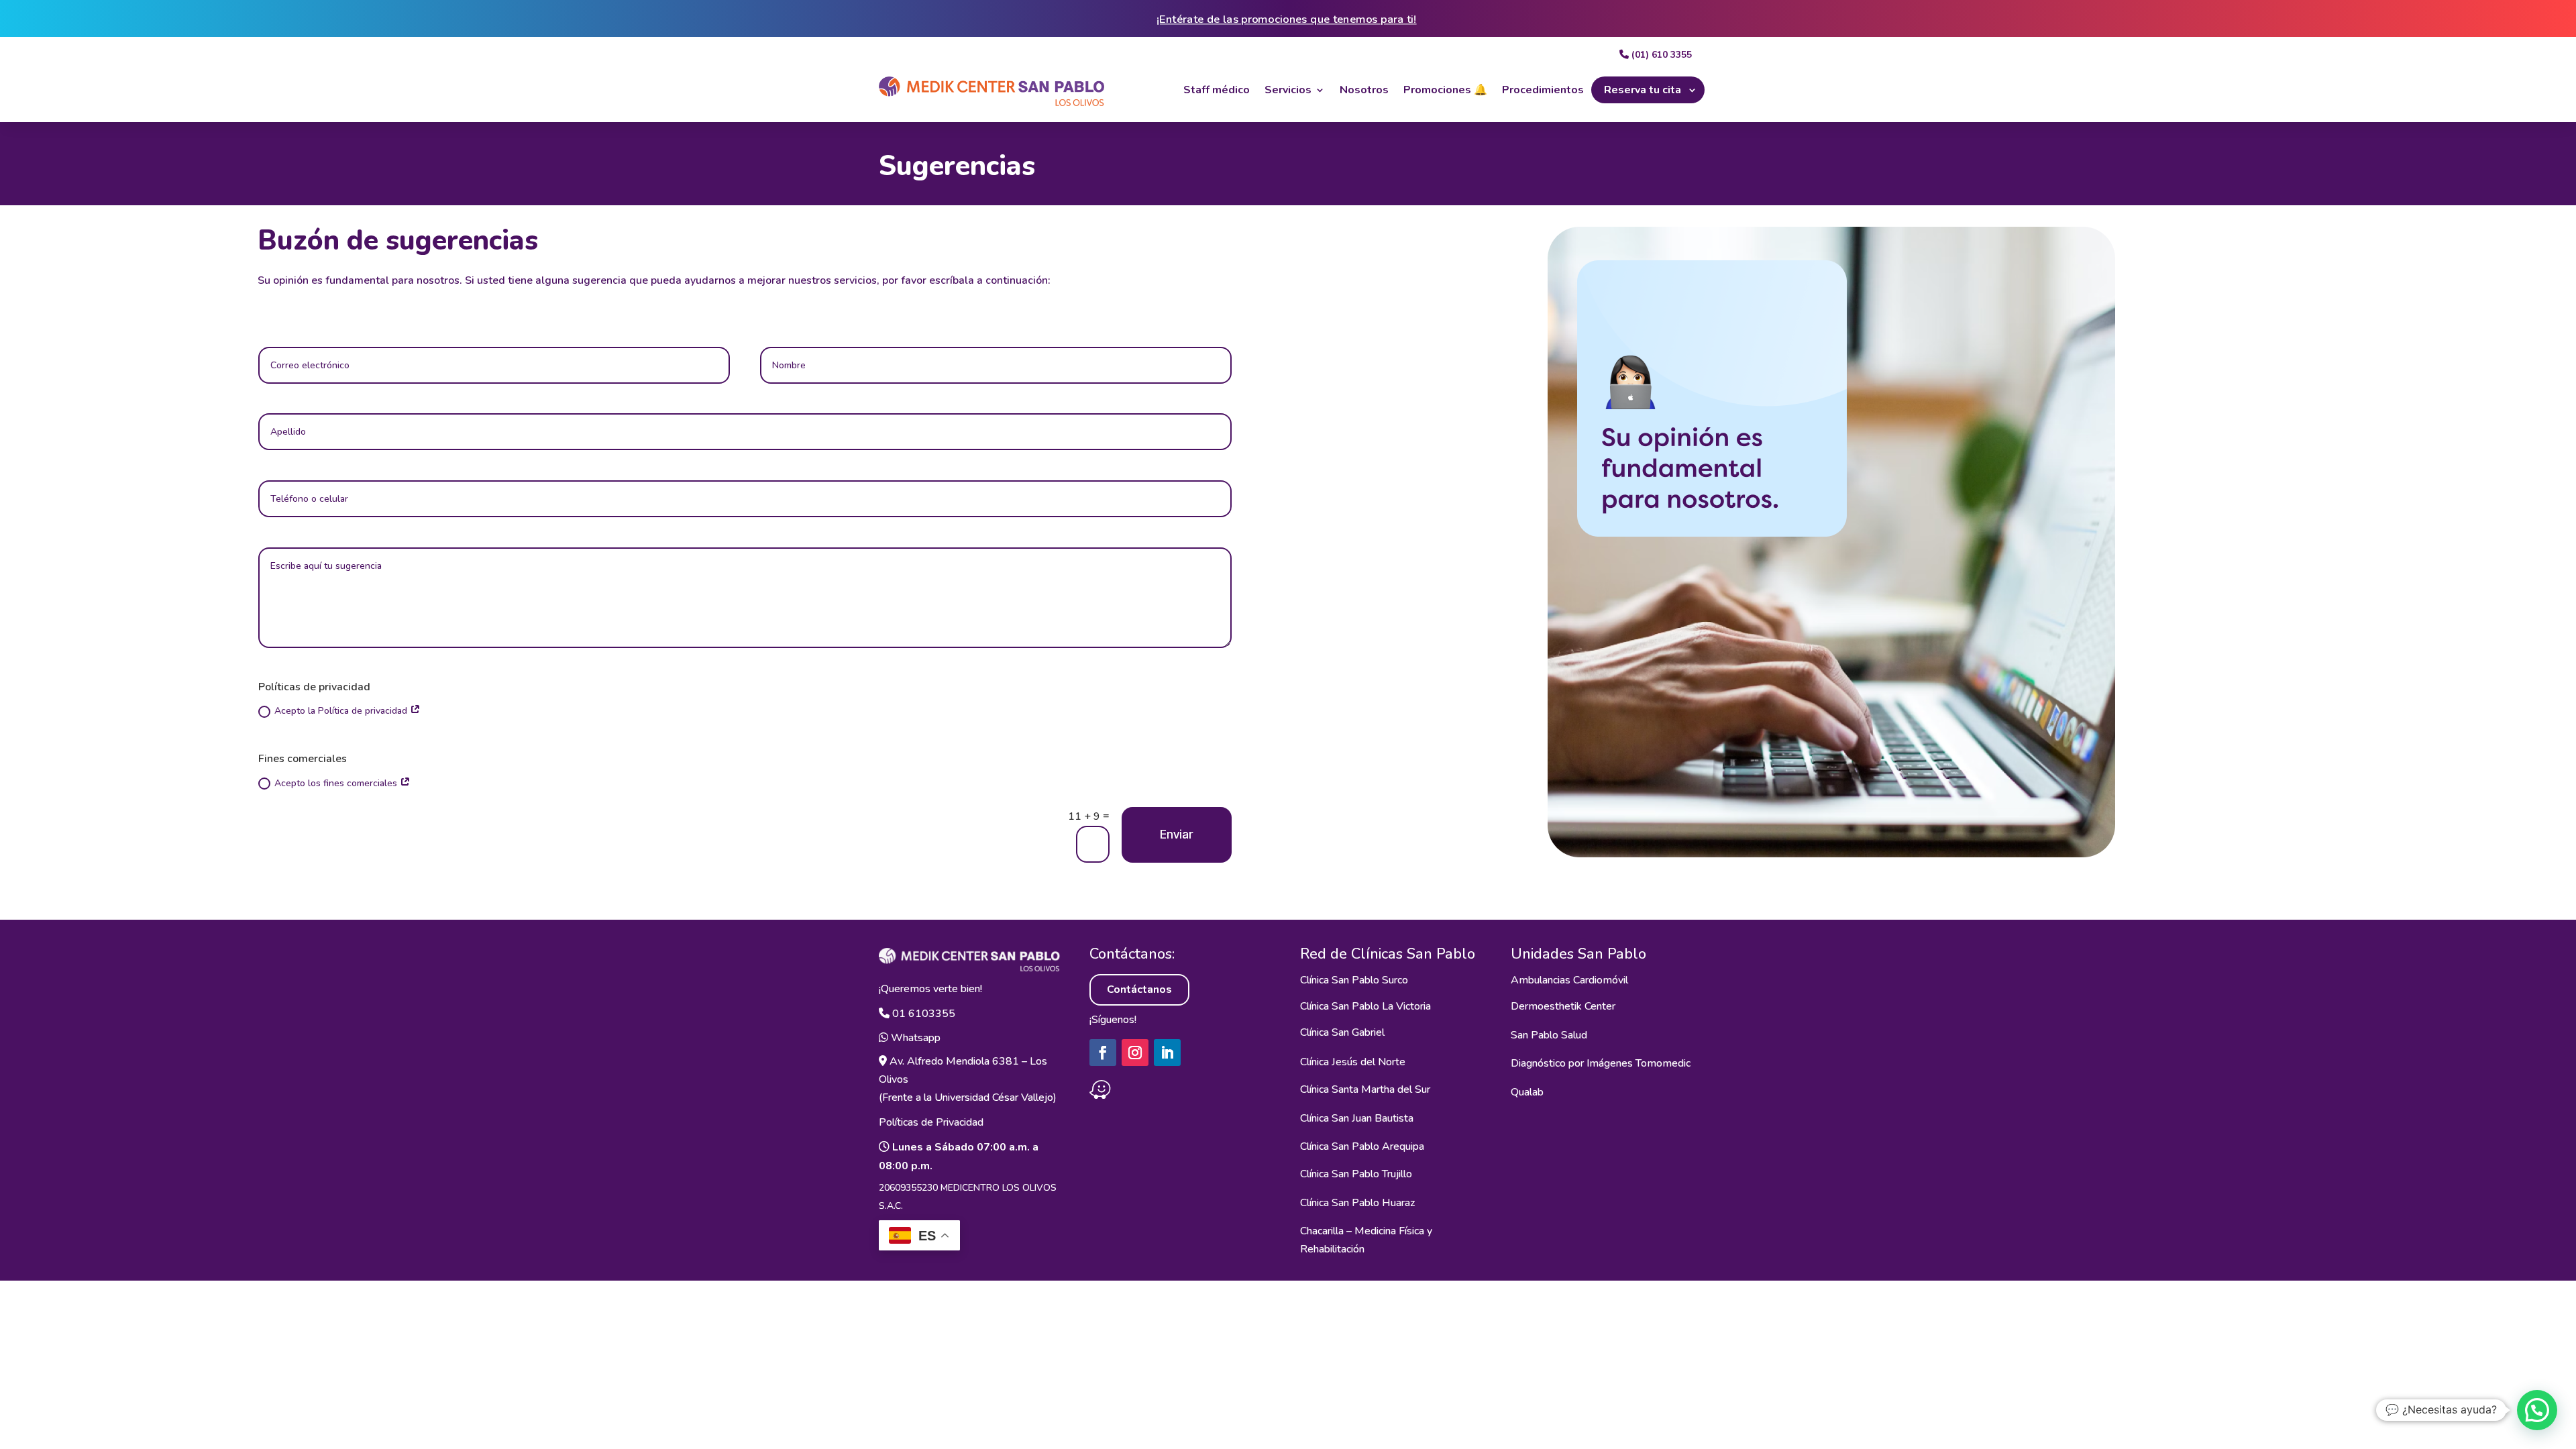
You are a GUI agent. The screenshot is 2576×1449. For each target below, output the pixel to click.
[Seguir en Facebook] (1103, 1053)
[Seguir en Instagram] (1135, 1053)
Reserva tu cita (1643, 90)
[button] (2537, 1410)
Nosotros (1364, 90)
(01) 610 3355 (1660, 55)
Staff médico (1217, 90)
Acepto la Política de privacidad (342, 711)
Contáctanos (1139, 989)
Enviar (1176, 834)
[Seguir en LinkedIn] (1167, 1053)
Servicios (1288, 90)
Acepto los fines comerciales (337, 783)
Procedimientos (1543, 90)
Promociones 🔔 (1445, 90)
